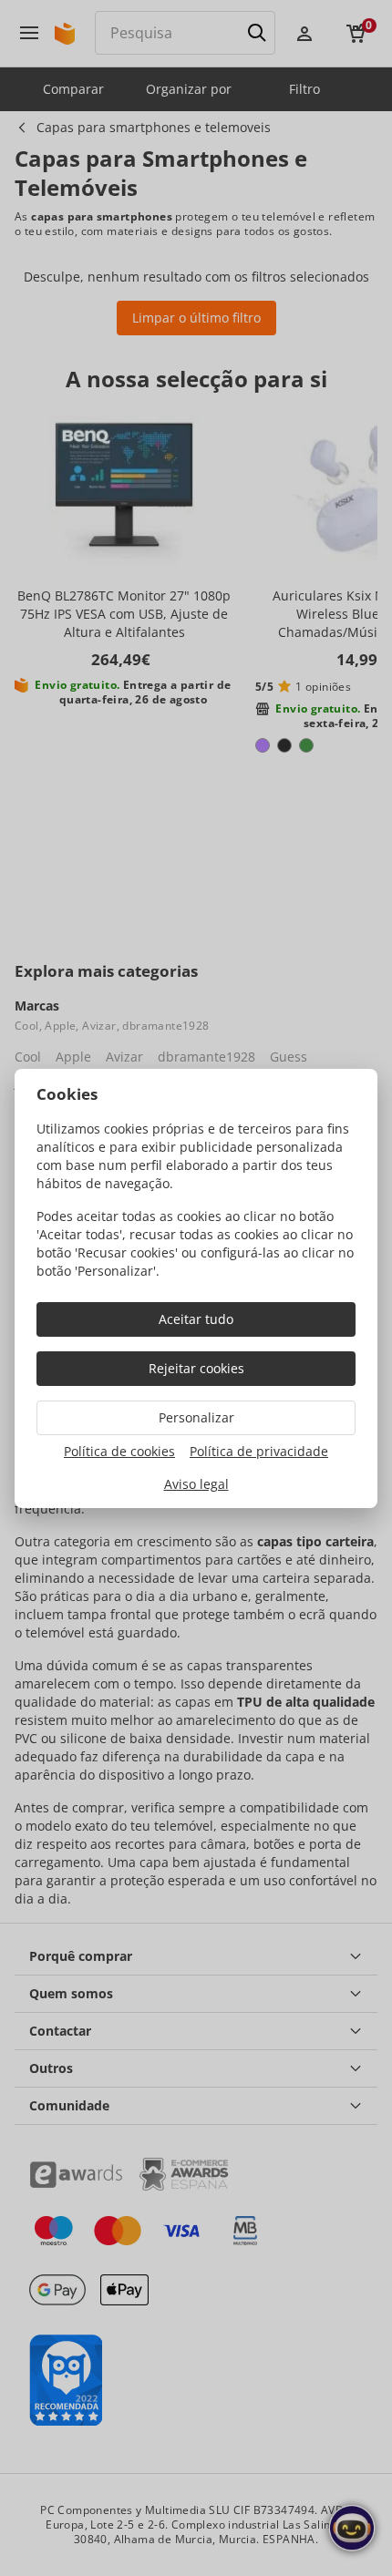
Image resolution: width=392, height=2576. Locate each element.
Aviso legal (196, 1484)
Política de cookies (119, 1451)
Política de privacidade (259, 1451)
